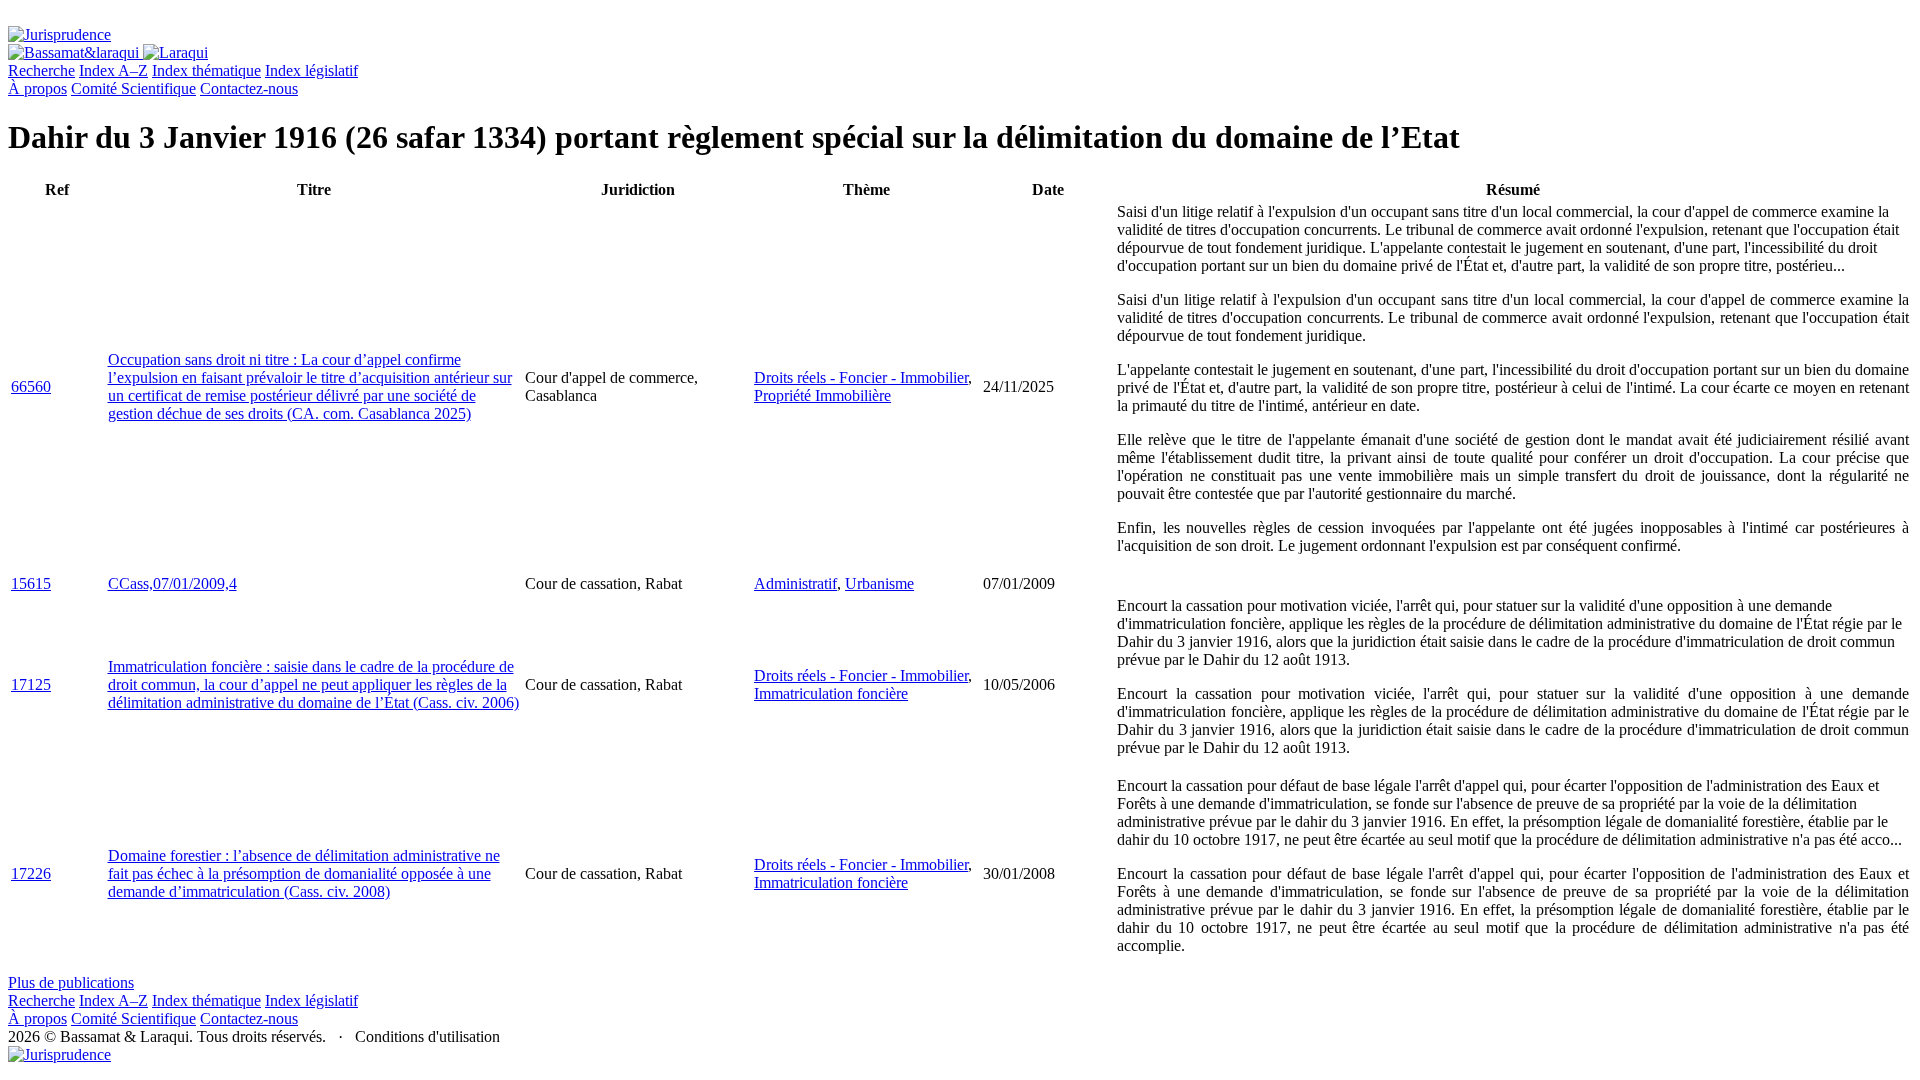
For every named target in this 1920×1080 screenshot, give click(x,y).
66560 (31, 386)
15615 (31, 583)
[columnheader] (57, 190)
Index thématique (206, 70)
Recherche (41, 70)
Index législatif (311, 70)
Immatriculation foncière (831, 693)
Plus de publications (71, 982)
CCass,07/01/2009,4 (172, 583)
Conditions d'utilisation (427, 1036)
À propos (37, 88)
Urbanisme (879, 583)
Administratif (795, 583)
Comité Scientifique (133, 88)
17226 (31, 873)
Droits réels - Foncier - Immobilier (861, 377)
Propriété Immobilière (822, 395)
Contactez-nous (249, 88)
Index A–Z (113, 70)
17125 (31, 684)
